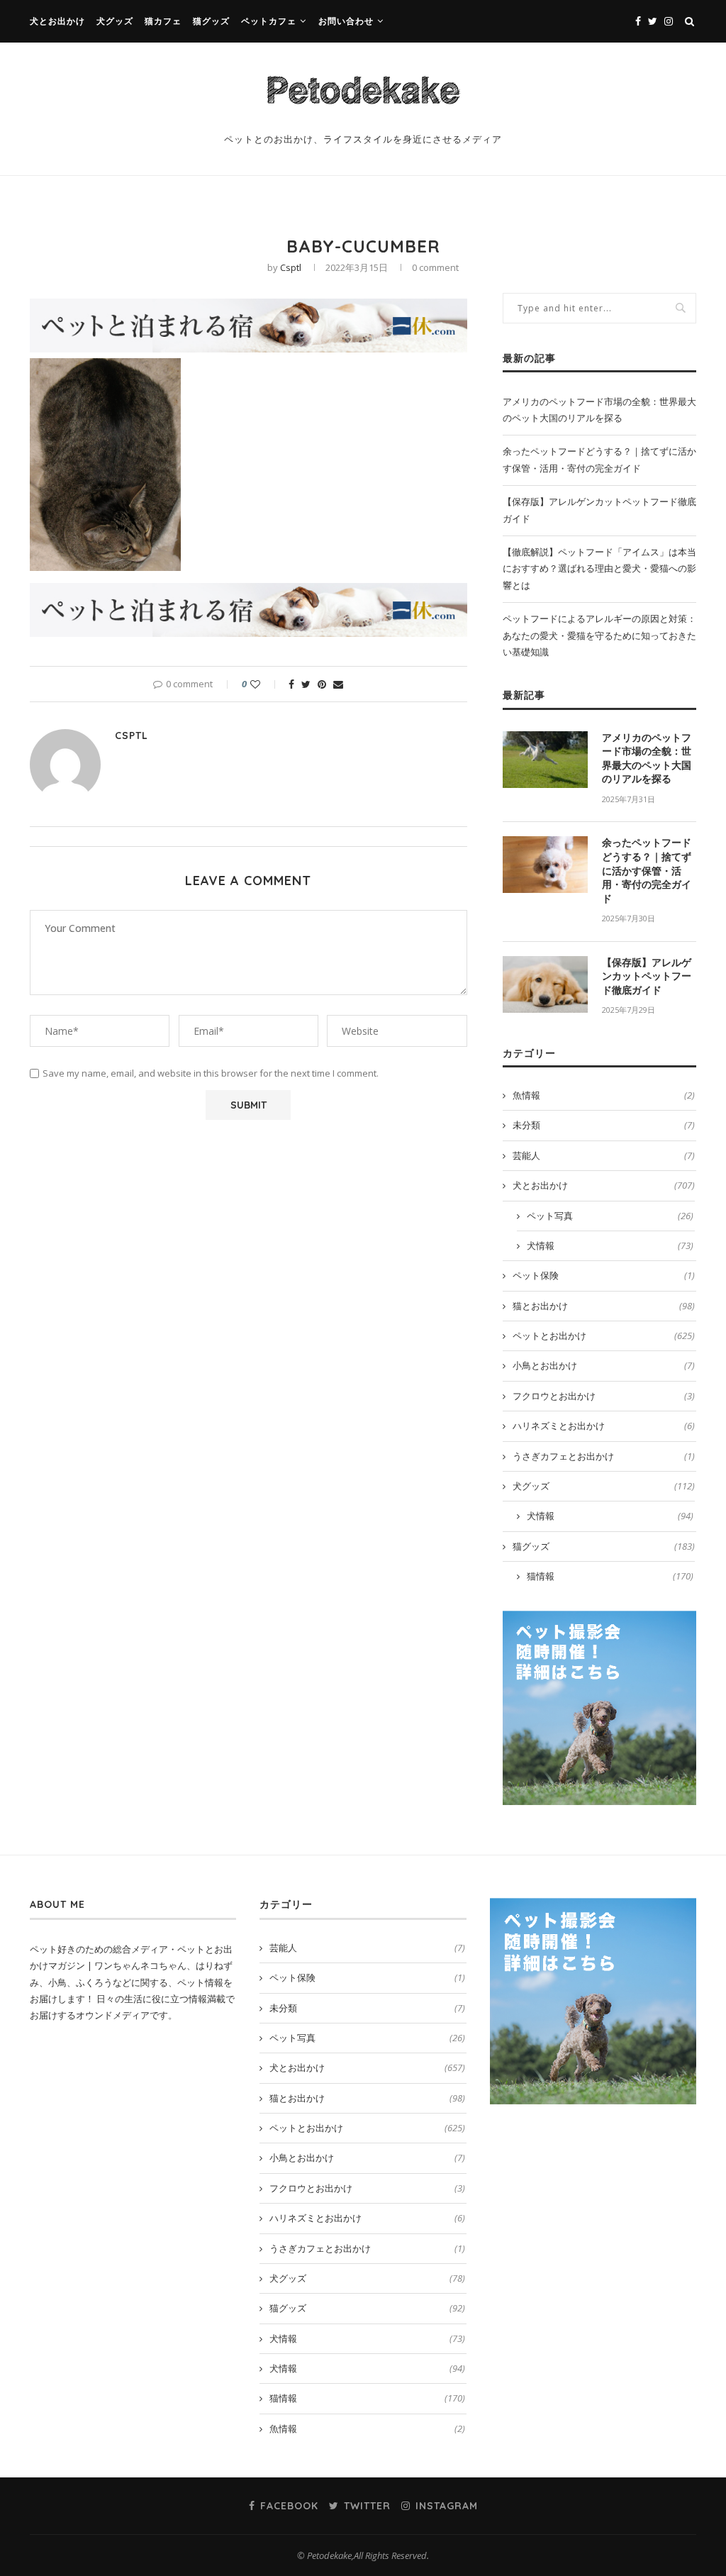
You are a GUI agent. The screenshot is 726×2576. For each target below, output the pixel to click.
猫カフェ (163, 21)
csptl (291, 267)
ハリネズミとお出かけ (604, 1426)
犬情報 (610, 1245)
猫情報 (610, 1576)
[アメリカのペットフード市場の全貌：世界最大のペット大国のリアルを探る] (545, 760)
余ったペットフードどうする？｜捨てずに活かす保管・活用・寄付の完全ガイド (647, 870)
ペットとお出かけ (604, 1336)
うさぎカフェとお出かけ (604, 1456)
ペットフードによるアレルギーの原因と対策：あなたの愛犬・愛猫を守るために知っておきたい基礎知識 (599, 635)
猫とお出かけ (604, 1306)
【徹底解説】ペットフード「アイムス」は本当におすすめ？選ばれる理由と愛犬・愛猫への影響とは (599, 568)
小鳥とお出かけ (604, 1365)
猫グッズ (211, 21)
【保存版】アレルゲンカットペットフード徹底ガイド (647, 976)
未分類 (604, 1125)
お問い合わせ (346, 21)
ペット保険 (604, 1275)
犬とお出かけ (57, 21)
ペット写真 (610, 1216)
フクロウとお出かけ (604, 1396)
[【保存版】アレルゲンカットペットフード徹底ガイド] (545, 984)
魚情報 (604, 1095)
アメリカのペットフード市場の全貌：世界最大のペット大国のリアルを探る (647, 759)
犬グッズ (115, 21)
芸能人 (604, 1155)
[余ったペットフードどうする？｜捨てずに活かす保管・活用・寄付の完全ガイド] (545, 865)
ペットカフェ (269, 21)
